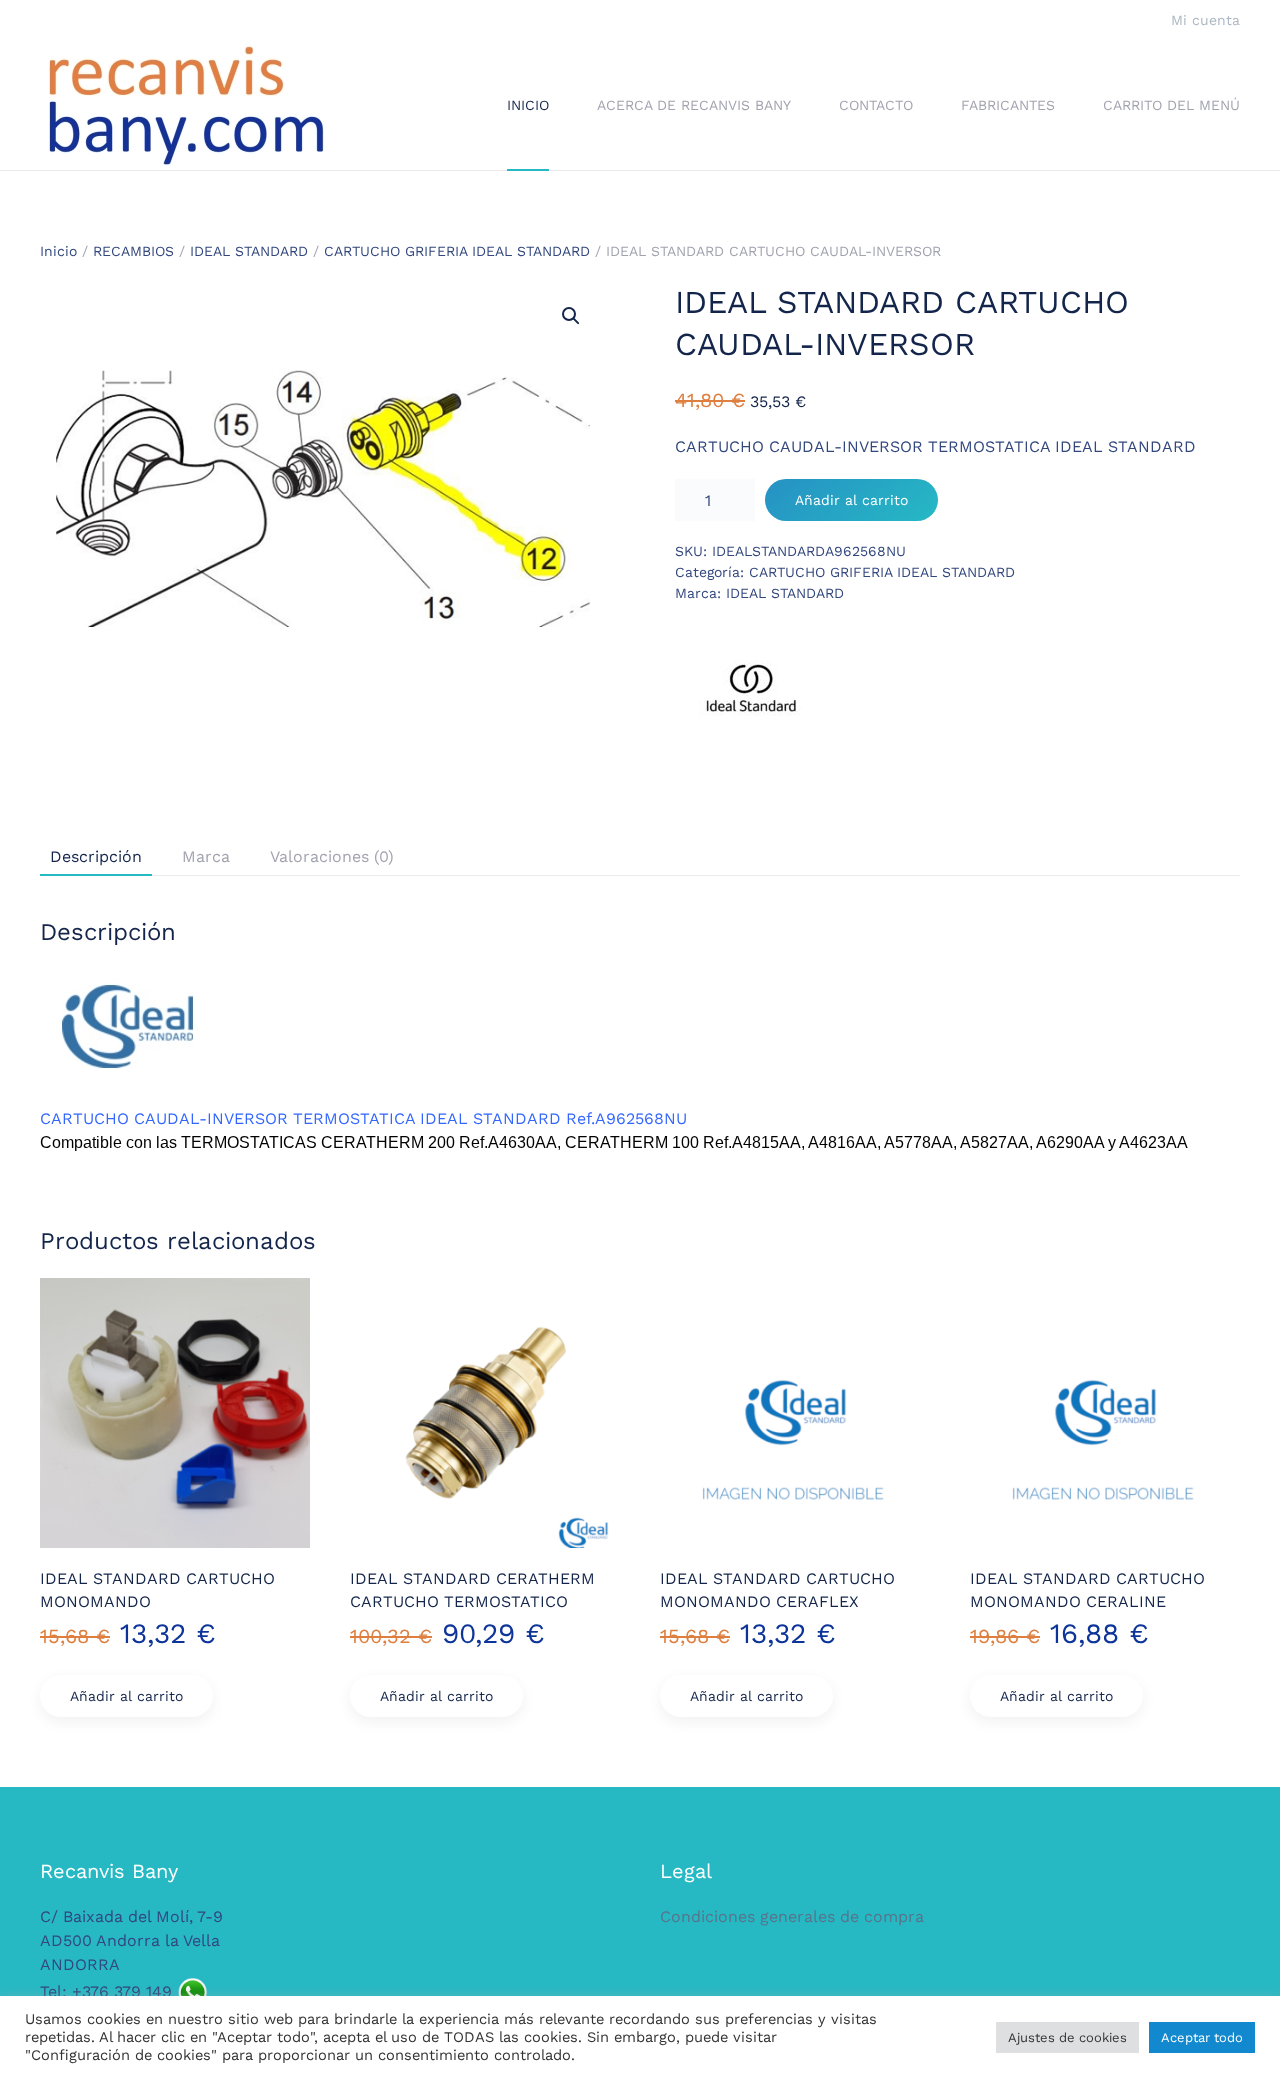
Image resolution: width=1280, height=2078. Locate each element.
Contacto (876, 105)
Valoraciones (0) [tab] (332, 856)
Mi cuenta (1205, 20)
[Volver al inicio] (185, 105)
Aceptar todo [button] (1202, 2037)
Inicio (528, 105)
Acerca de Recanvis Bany (694, 105)
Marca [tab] (206, 856)
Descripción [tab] (96, 856)
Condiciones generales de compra (792, 1916)
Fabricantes (1008, 105)
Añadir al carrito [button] (126, 1696)
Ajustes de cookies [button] (1067, 2037)
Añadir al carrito (851, 500)
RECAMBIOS (133, 251)
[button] (571, 316)
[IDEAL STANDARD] (750, 695)
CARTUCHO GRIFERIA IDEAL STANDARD (457, 251)
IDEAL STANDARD (249, 251)
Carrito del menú (1171, 105)
